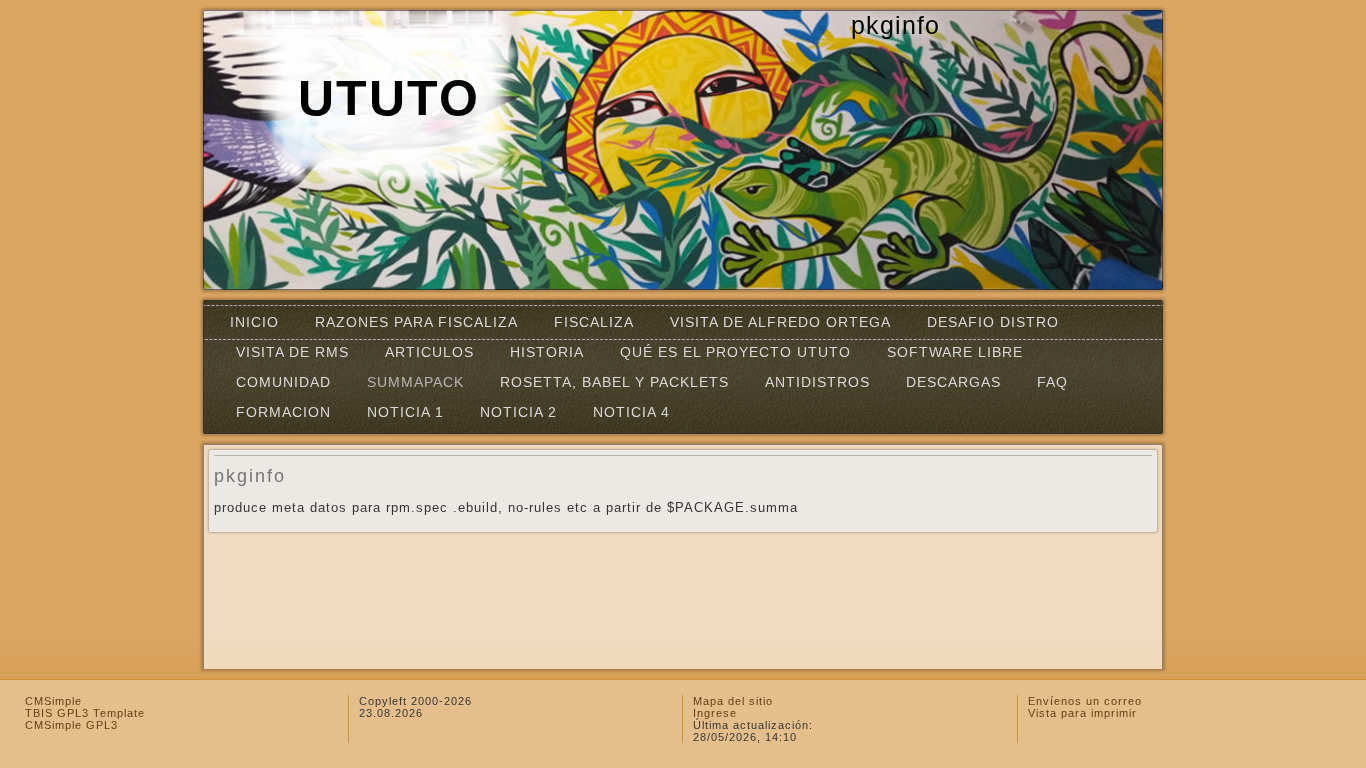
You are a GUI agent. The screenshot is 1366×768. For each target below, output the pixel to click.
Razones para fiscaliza (416, 322)
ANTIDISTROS (817, 382)
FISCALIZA (594, 322)
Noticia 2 (518, 412)
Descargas (953, 382)
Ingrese (715, 713)
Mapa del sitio (733, 701)
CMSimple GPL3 (71, 725)
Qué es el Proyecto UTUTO (735, 352)
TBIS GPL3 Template (85, 713)
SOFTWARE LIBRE (955, 352)
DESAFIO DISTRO (993, 322)
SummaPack (415, 382)
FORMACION (283, 412)
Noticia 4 (631, 412)
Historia (547, 352)
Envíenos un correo (1085, 701)
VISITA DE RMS (292, 352)
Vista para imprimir (1082, 713)
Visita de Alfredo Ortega (780, 322)
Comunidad (283, 382)
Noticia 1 (405, 412)
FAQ (1052, 382)
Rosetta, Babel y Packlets (614, 382)
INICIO (254, 322)
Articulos (429, 352)
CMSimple (53, 701)
